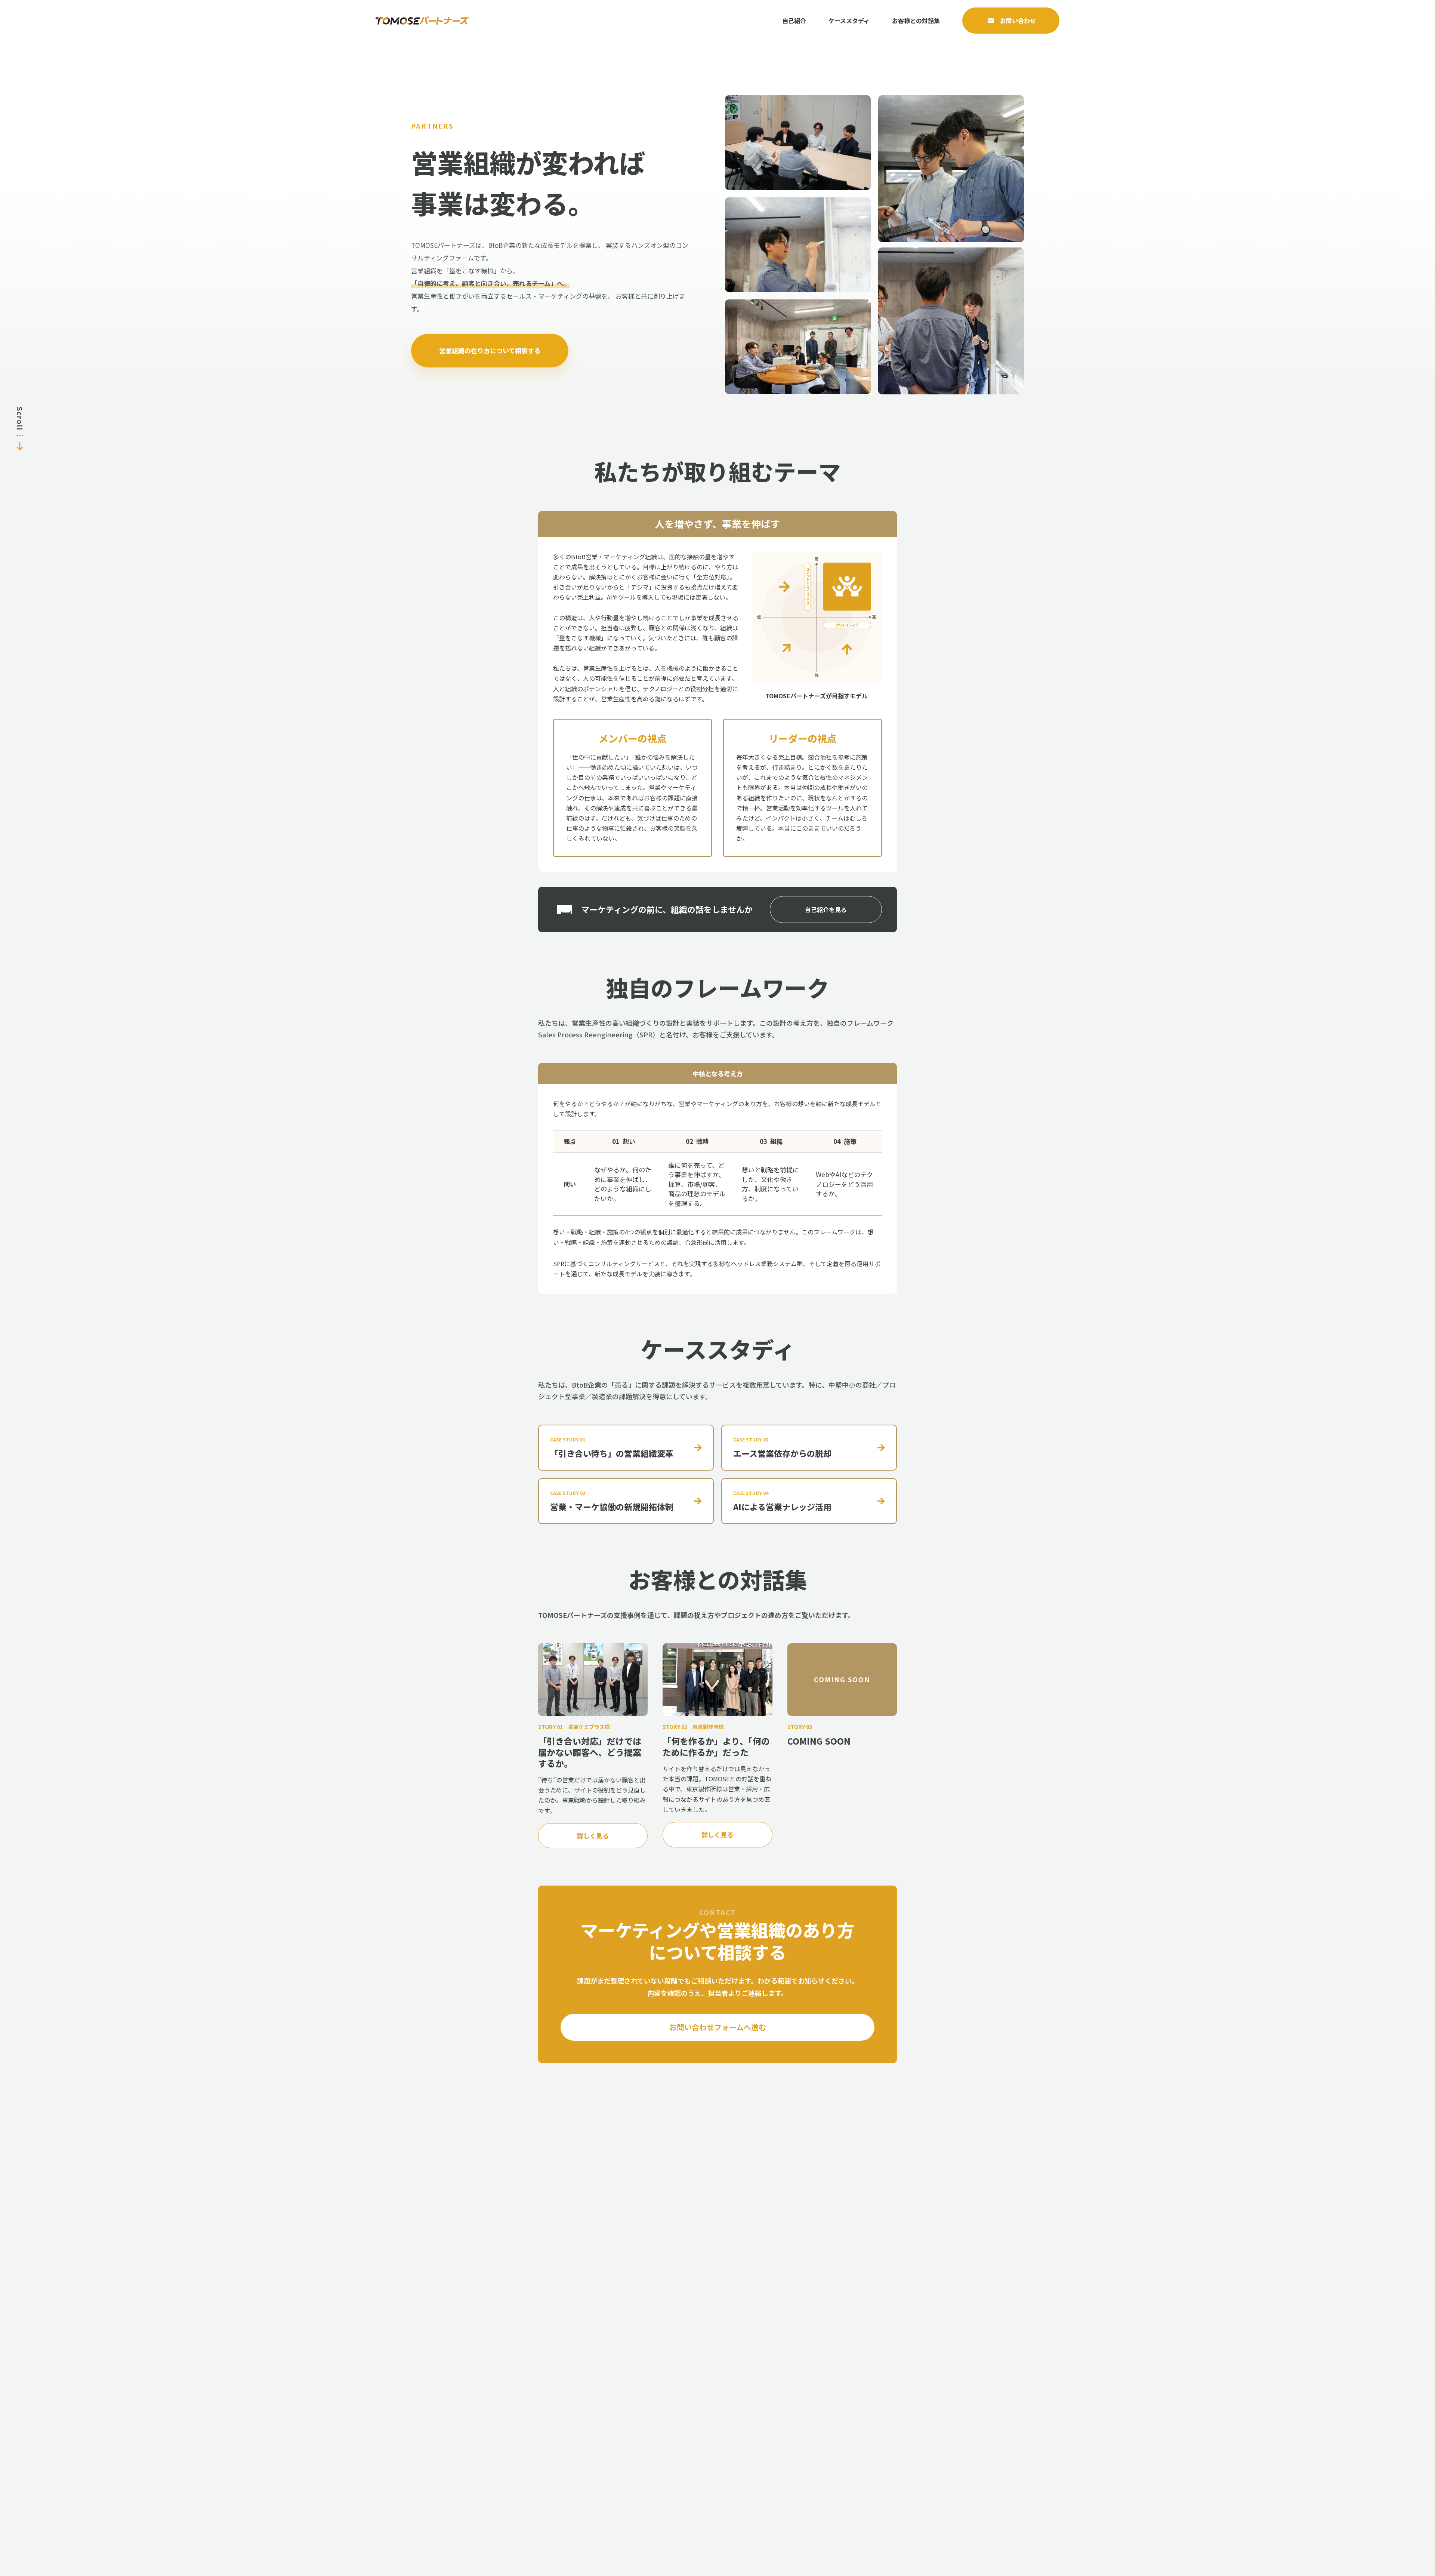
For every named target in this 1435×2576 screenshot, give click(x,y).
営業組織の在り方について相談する (490, 350)
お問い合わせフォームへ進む (718, 2027)
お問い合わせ (1018, 21)
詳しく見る (593, 1836)
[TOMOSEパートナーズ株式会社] (422, 21)
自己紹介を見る (826, 910)
